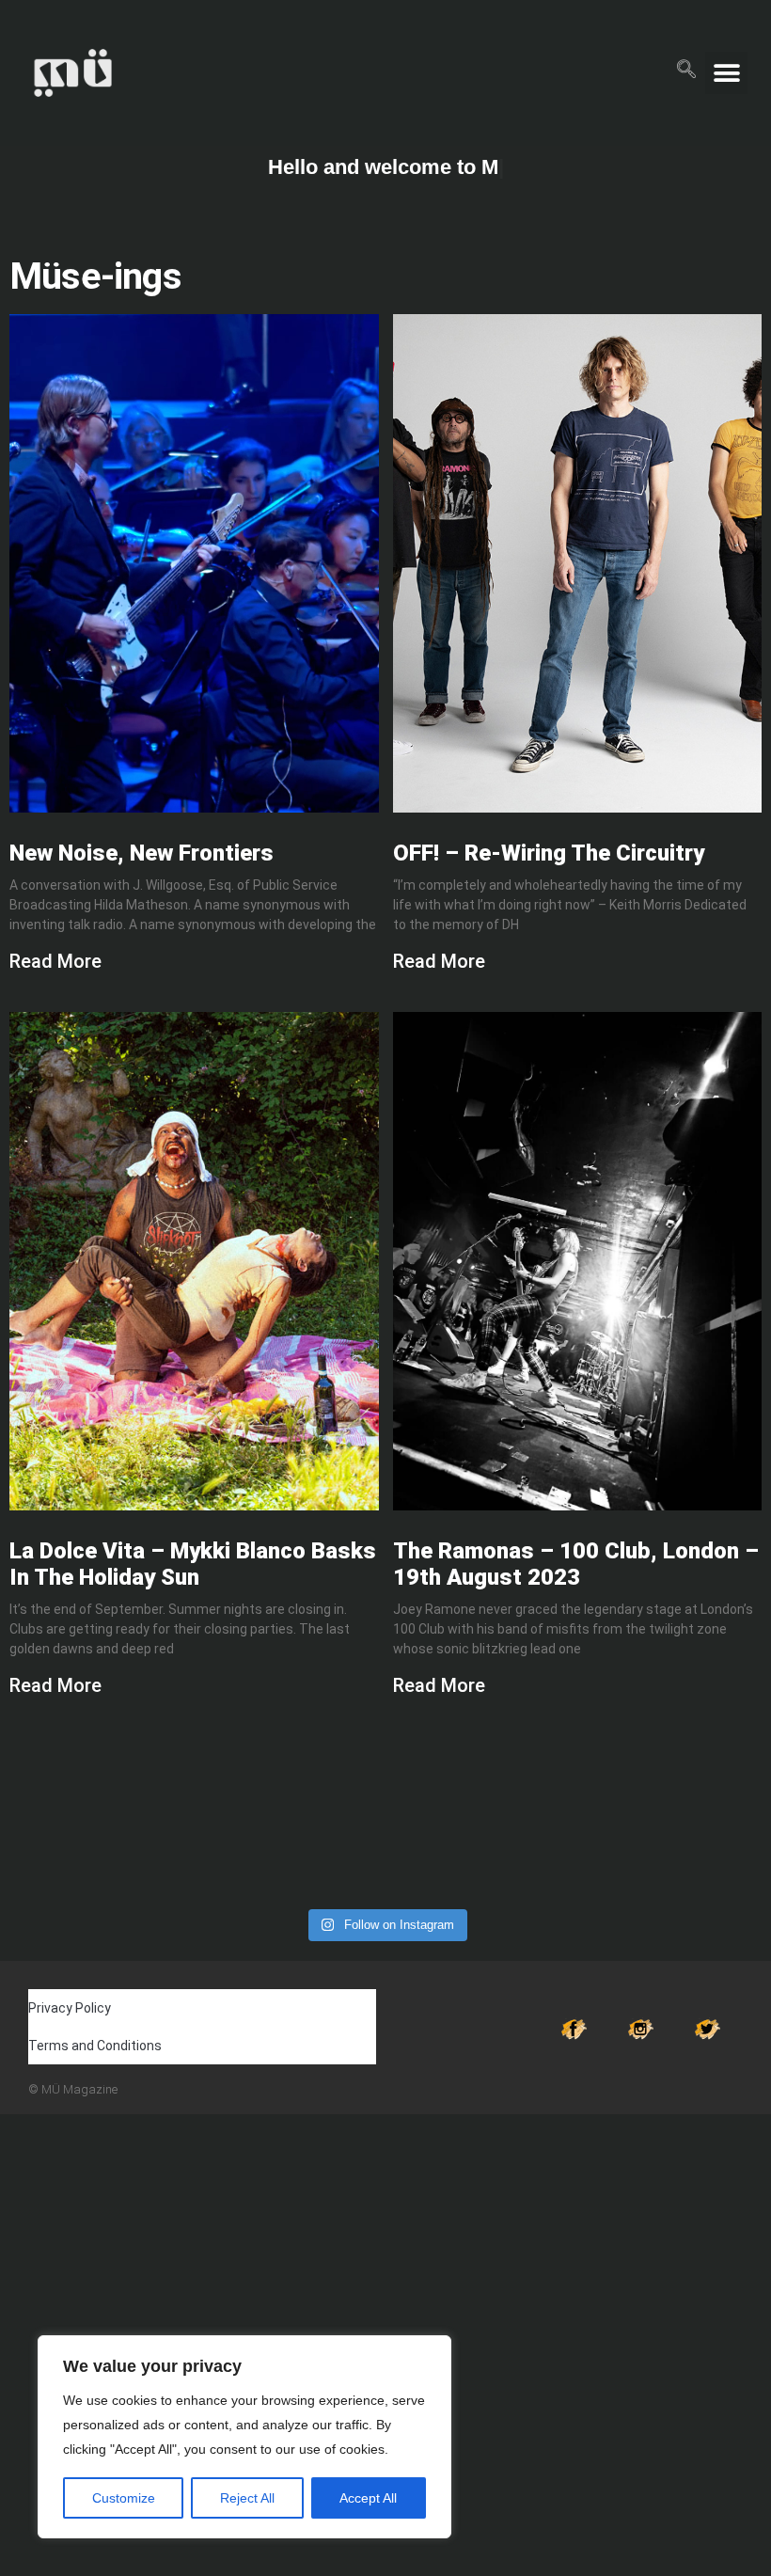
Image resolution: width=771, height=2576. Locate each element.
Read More (55, 961)
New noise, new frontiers (142, 853)
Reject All (247, 2498)
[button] (686, 66)
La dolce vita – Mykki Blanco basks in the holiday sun (193, 1564)
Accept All (368, 2498)
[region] (244, 2437)
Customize (124, 2498)
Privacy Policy (70, 2008)
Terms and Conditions (95, 2046)
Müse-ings (95, 276)
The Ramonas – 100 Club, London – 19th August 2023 (576, 1564)
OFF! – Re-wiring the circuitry (549, 853)
